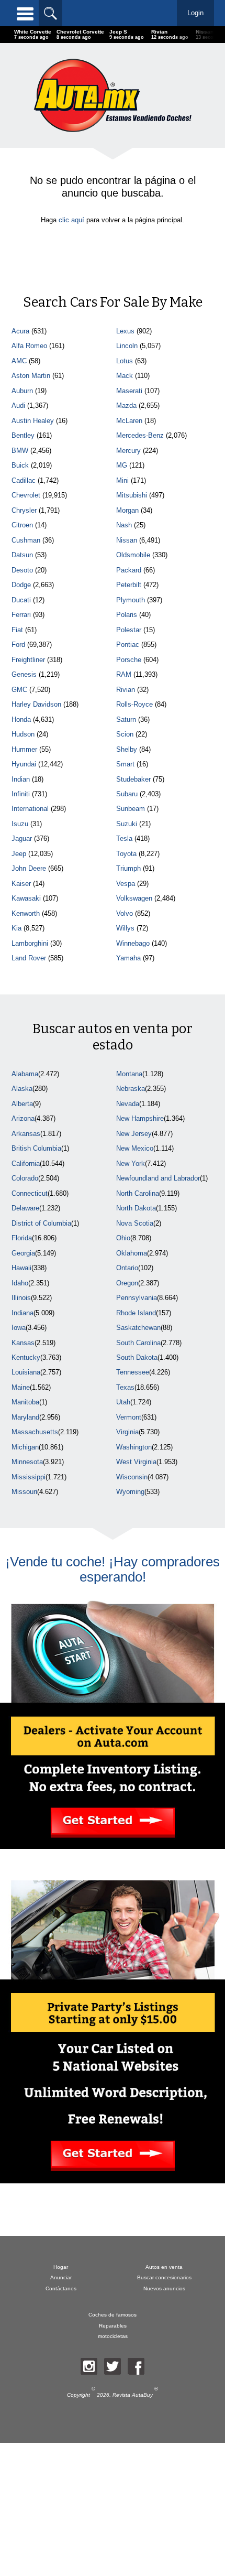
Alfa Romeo (29, 346)
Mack (125, 376)
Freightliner (28, 660)
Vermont (129, 1417)
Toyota (126, 854)
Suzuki (127, 824)
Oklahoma (132, 1253)
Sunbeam (131, 809)
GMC (19, 690)
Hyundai (24, 764)
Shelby (127, 749)
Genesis (24, 674)
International (30, 809)
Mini (122, 480)
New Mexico (135, 1148)
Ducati (21, 600)
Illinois (21, 1298)
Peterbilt (129, 585)
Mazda (126, 405)
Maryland (25, 1417)
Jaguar (22, 838)
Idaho (20, 1283)
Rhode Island (136, 1313)
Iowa (19, 1328)
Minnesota (27, 1462)
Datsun (22, 555)
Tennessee (133, 1372)
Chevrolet (26, 495)
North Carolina (138, 1193)
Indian (21, 779)
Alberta (22, 1104)
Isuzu (20, 824)
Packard (129, 570)
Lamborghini (30, 943)
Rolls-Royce (134, 704)
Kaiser (21, 884)
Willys (125, 928)
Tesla (124, 838)
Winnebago (133, 943)
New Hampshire (140, 1118)
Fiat (17, 630)
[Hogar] (113, 95)
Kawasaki (26, 898)
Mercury (128, 451)
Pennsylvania (137, 1298)
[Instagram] (89, 2366)
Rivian (126, 690)
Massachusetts (35, 1432)
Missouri (24, 1492)
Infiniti (21, 794)
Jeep (19, 854)
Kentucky (26, 1357)
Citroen (22, 525)
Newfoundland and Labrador (158, 1178)
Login (195, 13)
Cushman (26, 540)
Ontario (127, 1268)
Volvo (125, 913)
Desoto (22, 570)
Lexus (125, 331)
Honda (21, 719)
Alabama (25, 1074)
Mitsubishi (132, 495)
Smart (125, 764)
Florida (22, 1238)
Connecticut (30, 1193)
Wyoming (130, 1492)
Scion (125, 734)
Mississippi (29, 1477)
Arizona (23, 1118)
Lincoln (127, 346)
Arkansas (26, 1134)
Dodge (21, 585)
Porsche (129, 660)
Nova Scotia (135, 1223)
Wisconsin (132, 1477)
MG (122, 465)
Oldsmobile (133, 555)
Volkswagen (134, 898)
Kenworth (26, 913)
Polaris (127, 615)
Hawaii (21, 1268)
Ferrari (21, 615)
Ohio (123, 1238)
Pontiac (128, 645)
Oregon (127, 1283)
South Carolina (138, 1343)
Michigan (25, 1447)
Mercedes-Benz (140, 435)
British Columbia (36, 1148)
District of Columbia (41, 1223)
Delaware (25, 1208)
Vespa (126, 884)
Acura (20, 331)
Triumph (128, 868)
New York (131, 1163)
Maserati (129, 391)
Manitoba (25, 1402)
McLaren (129, 421)
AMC (19, 361)
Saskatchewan (138, 1328)
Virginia (127, 1432)
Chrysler (24, 510)
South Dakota (137, 1357)
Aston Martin (31, 376)
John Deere (29, 868)
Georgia (23, 1253)
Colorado (25, 1178)
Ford (18, 645)
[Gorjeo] (113, 2366)
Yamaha (128, 958)
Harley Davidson (36, 704)
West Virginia (136, 1462)
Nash (124, 525)
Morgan (127, 510)
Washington (134, 1447)
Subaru (127, 794)
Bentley (23, 435)
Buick (20, 465)
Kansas (23, 1343)
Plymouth (131, 600)
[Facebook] (136, 2366)
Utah (123, 1402)
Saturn (126, 719)
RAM (124, 674)
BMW (20, 451)
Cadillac (24, 480)
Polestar (129, 630)
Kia (16, 928)
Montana (129, 1074)
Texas (125, 1387)
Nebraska (131, 1089)
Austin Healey (33, 421)
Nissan (127, 540)
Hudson (23, 734)
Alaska (22, 1089)
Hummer (24, 749)
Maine (21, 1387)
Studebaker (133, 779)
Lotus (125, 361)
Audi (18, 405)
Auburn (22, 391)
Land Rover (29, 958)
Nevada (128, 1104)
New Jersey (134, 1134)
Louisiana (26, 1372)
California (26, 1163)
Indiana (22, 1313)
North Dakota (136, 1208)
